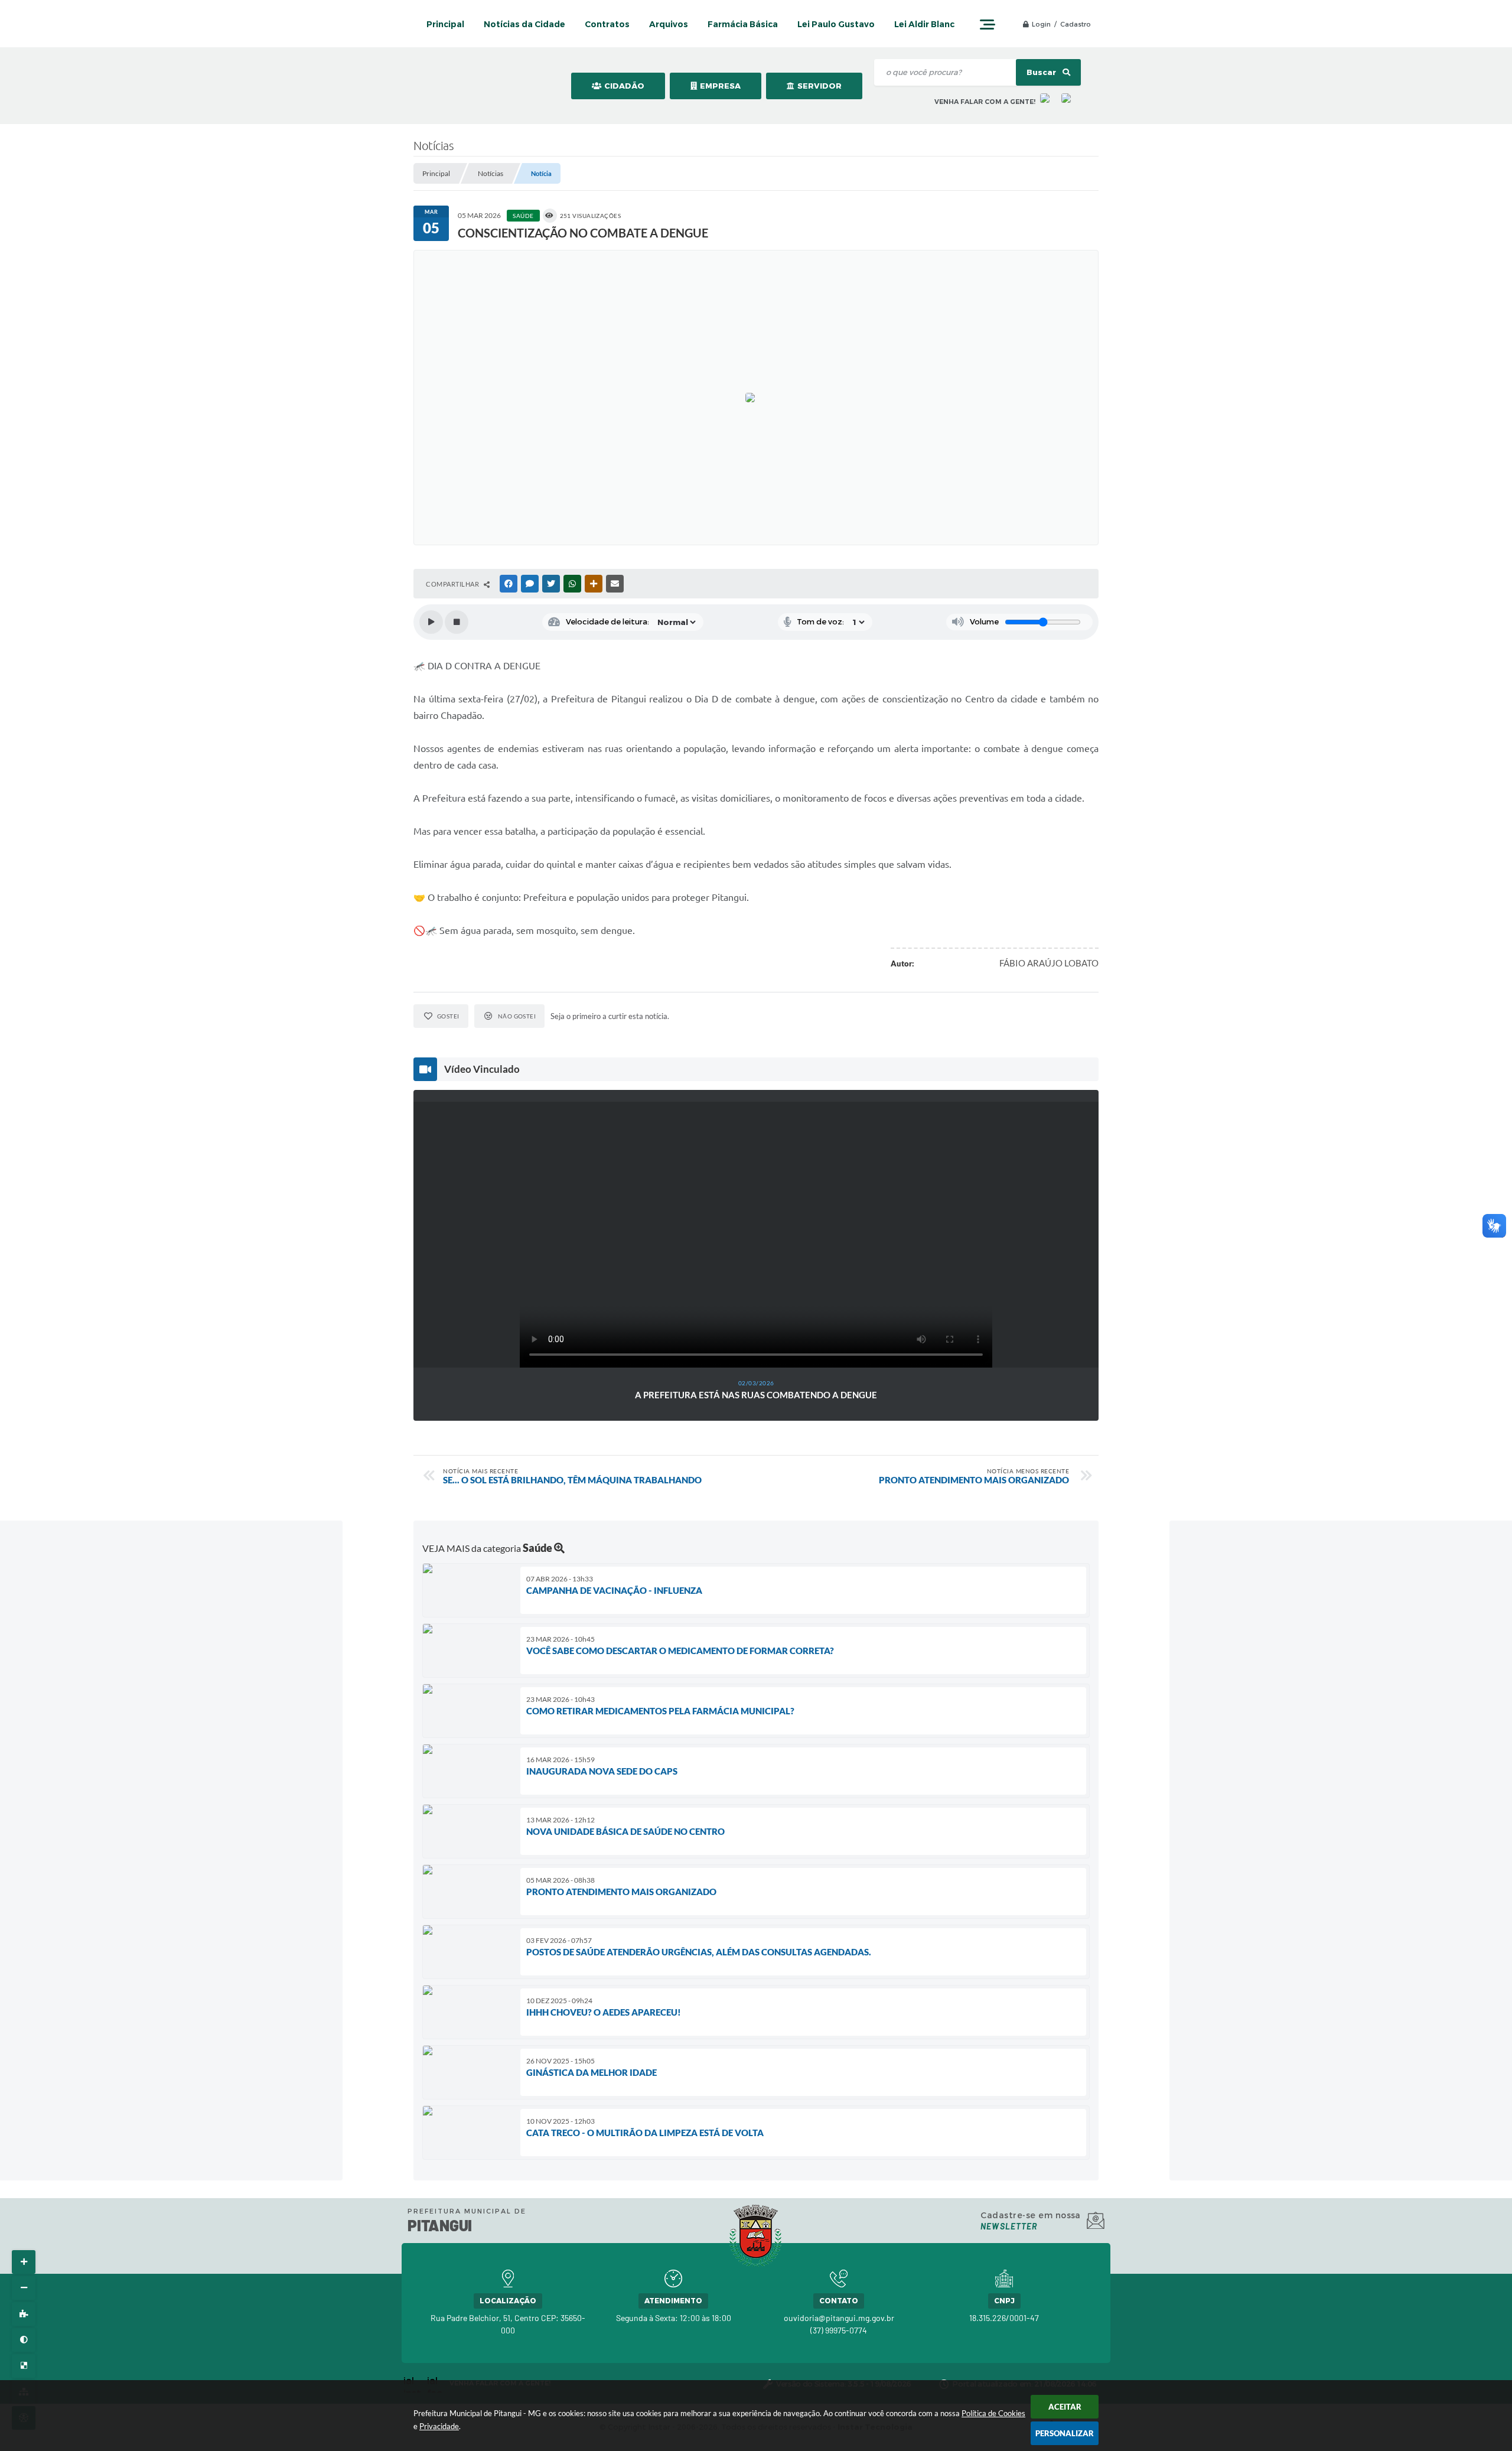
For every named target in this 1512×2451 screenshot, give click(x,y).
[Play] (431, 622)
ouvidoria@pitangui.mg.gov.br (839, 2318)
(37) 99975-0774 (839, 2330)
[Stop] (457, 622)
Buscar (1042, 72)
